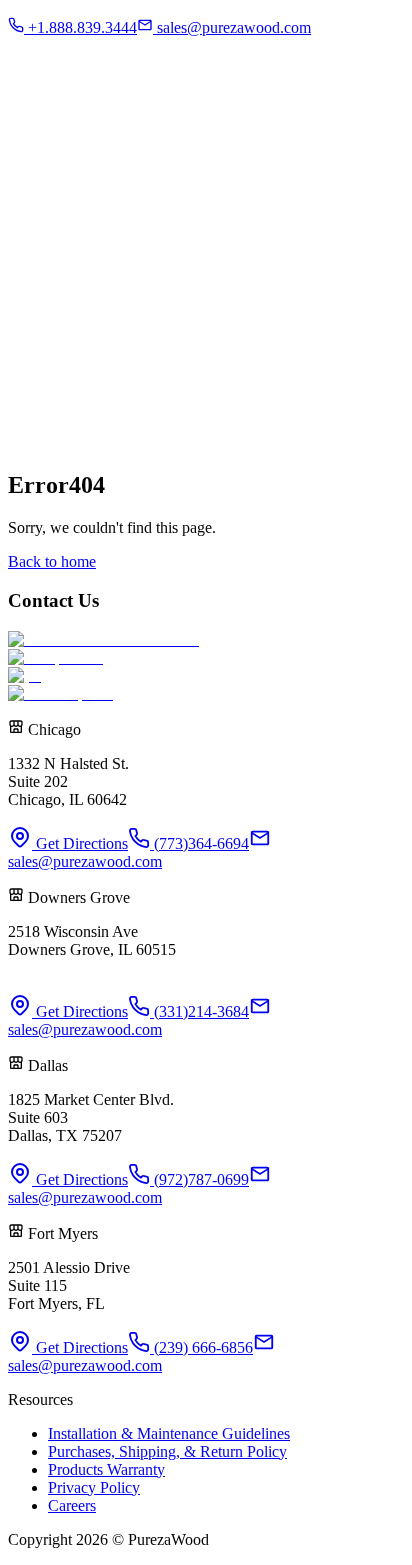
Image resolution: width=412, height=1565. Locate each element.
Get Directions (80, 843)
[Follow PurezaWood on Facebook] (24, 342)
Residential (83, 17)
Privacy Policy (94, 1487)
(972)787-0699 (199, 1179)
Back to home (52, 561)
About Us (78, 126)
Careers (72, 1505)
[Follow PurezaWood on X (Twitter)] (88, 342)
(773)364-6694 (199, 843)
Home (27, 126)
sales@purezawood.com (85, 861)
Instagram (39, 69)
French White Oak (167, 126)
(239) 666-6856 (201, 1347)
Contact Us (105, 69)
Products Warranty (106, 1469)
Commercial (86, 35)
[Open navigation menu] (31, 98)
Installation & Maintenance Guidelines (169, 1433)
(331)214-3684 (199, 1011)
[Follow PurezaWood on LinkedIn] (120, 342)
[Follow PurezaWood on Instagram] (56, 342)
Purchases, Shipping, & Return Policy (167, 1451)
